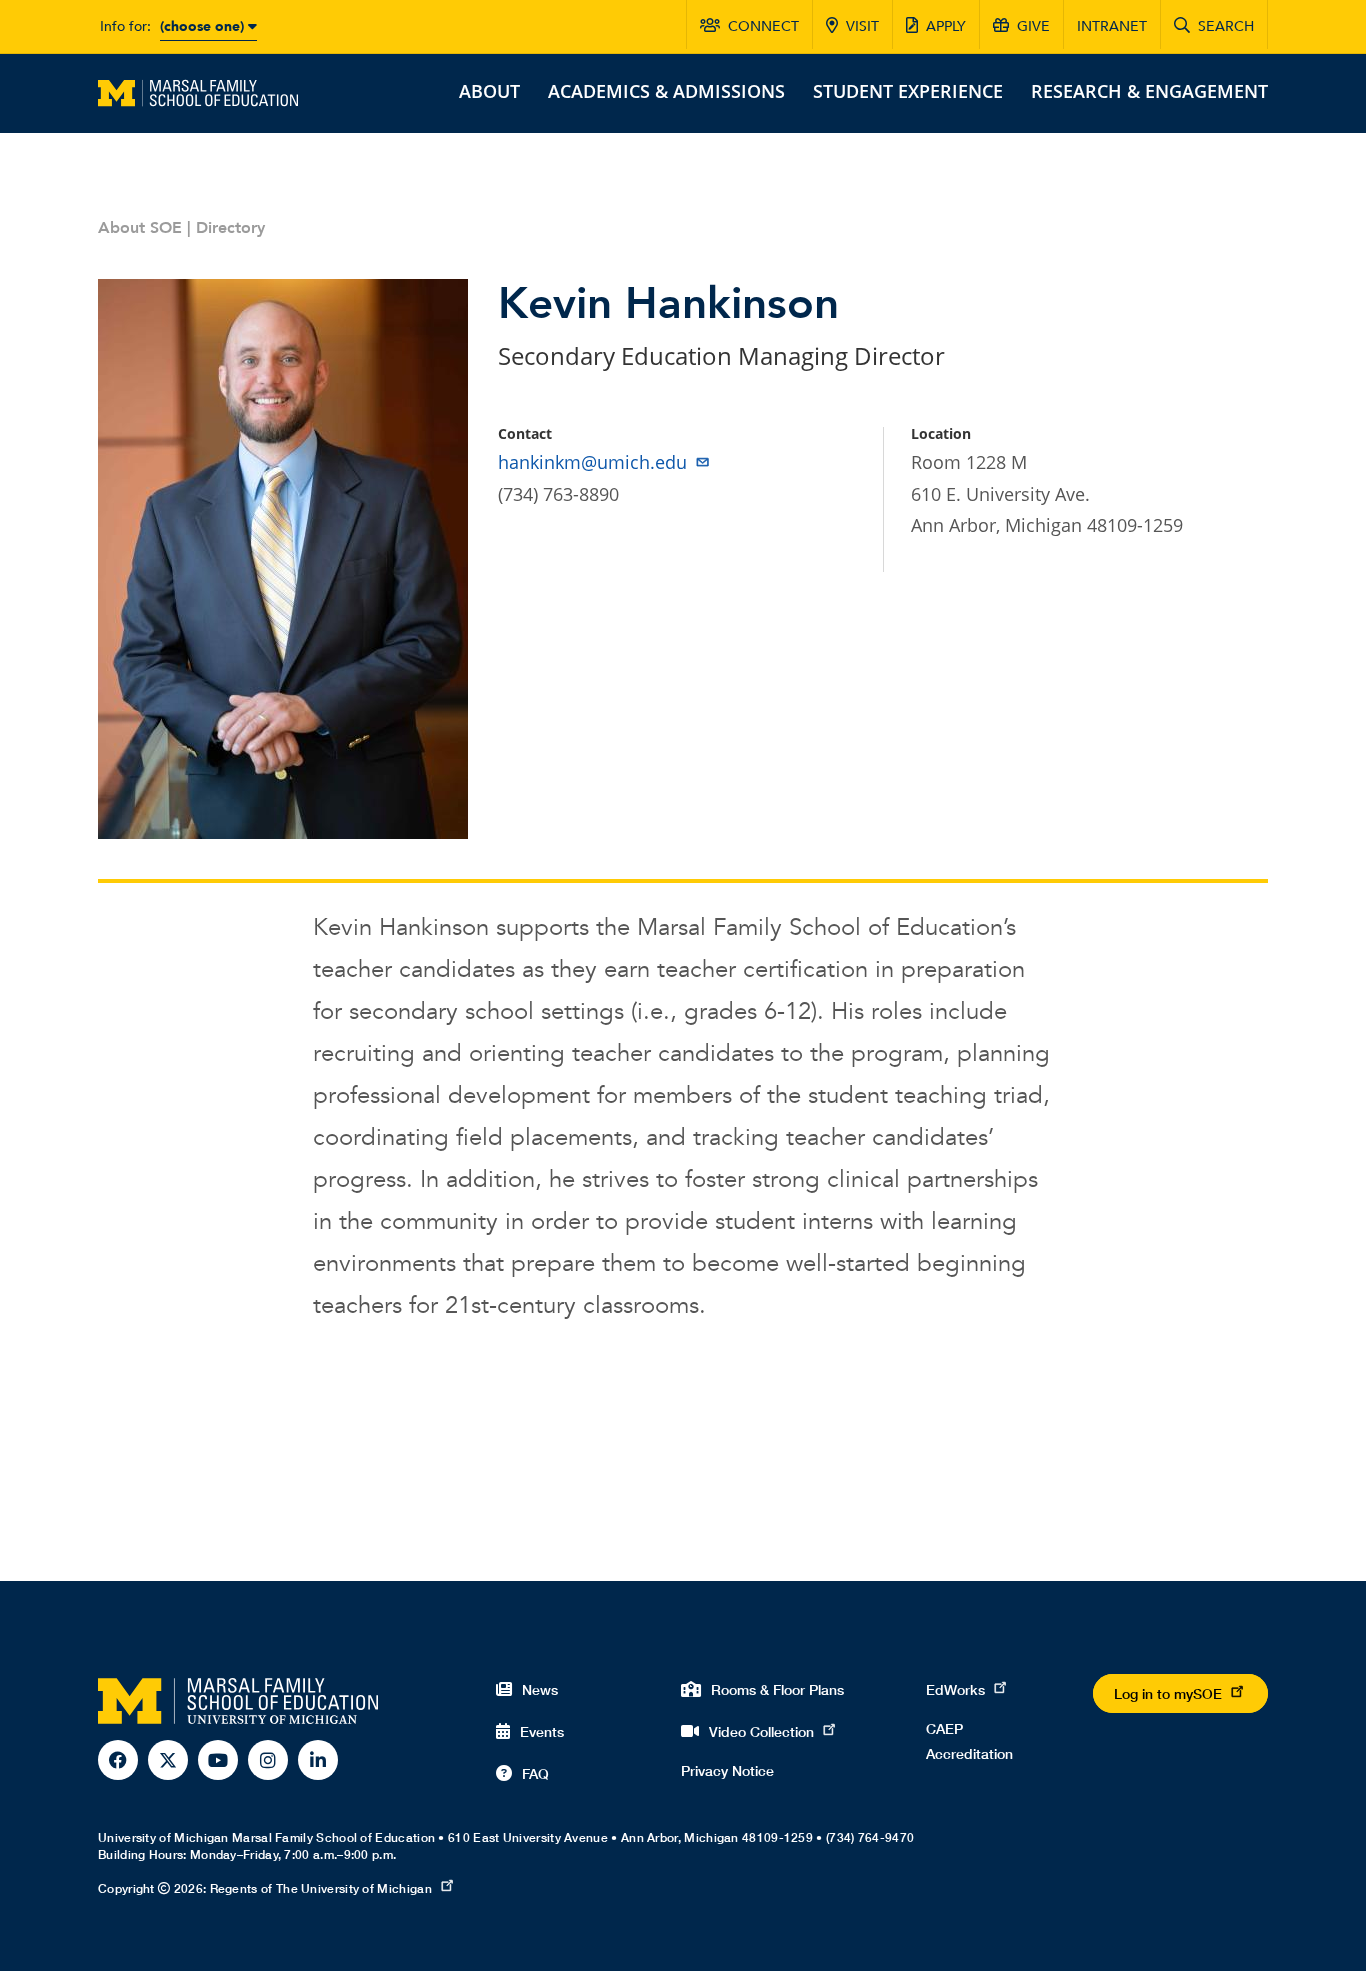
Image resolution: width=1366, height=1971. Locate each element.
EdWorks (955, 1689)
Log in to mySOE (1168, 1693)
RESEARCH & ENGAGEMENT (1149, 91)
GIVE (1033, 26)
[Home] (198, 91)
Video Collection (761, 1731)
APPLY (946, 26)
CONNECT (763, 26)
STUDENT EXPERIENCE (908, 91)
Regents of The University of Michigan (321, 1888)
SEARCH (1226, 26)
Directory (230, 228)
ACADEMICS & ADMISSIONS (666, 91)
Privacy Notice (727, 1770)
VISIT (862, 26)
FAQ (535, 1773)
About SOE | (147, 228)
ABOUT (489, 91)
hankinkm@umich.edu (592, 462)
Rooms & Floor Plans (777, 1689)
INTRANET (1112, 26)
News (540, 1689)
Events (542, 1731)
